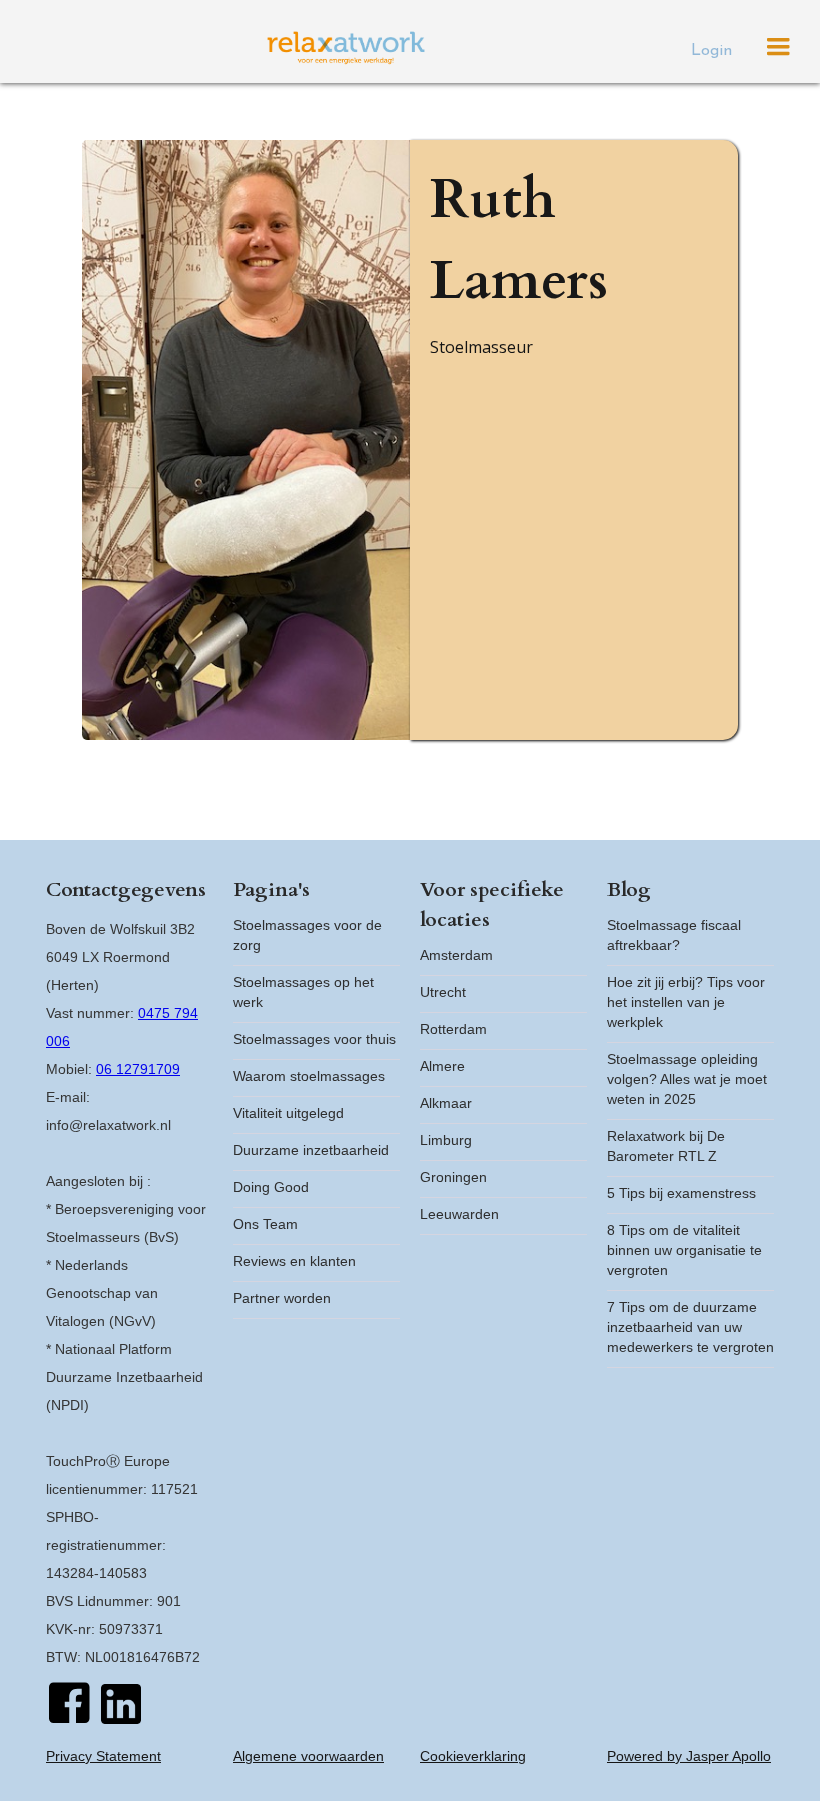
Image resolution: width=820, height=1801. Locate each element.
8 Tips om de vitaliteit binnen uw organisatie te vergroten (684, 1250)
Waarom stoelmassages (309, 1076)
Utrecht (443, 992)
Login (711, 51)
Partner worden (282, 1298)
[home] (346, 48)
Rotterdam (453, 1029)
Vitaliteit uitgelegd (288, 1113)
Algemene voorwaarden (308, 1756)
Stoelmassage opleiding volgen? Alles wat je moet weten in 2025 (687, 1079)
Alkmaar (446, 1103)
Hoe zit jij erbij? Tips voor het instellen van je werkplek (686, 1002)
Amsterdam (456, 955)
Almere (442, 1066)
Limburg (446, 1140)
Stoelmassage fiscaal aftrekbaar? (674, 935)
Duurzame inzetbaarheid (311, 1150)
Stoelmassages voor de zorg (307, 935)
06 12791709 (138, 1069)
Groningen (453, 1177)
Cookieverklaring (473, 1756)
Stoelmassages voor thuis (314, 1039)
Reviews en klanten (294, 1261)
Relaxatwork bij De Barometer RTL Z (666, 1146)
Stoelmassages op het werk (303, 992)
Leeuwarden (459, 1214)
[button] (778, 47)
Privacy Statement (103, 1756)
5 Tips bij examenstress (681, 1193)
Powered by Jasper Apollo (689, 1756)
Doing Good (271, 1187)
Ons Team (265, 1224)
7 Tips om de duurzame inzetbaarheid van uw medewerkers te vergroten (690, 1327)
